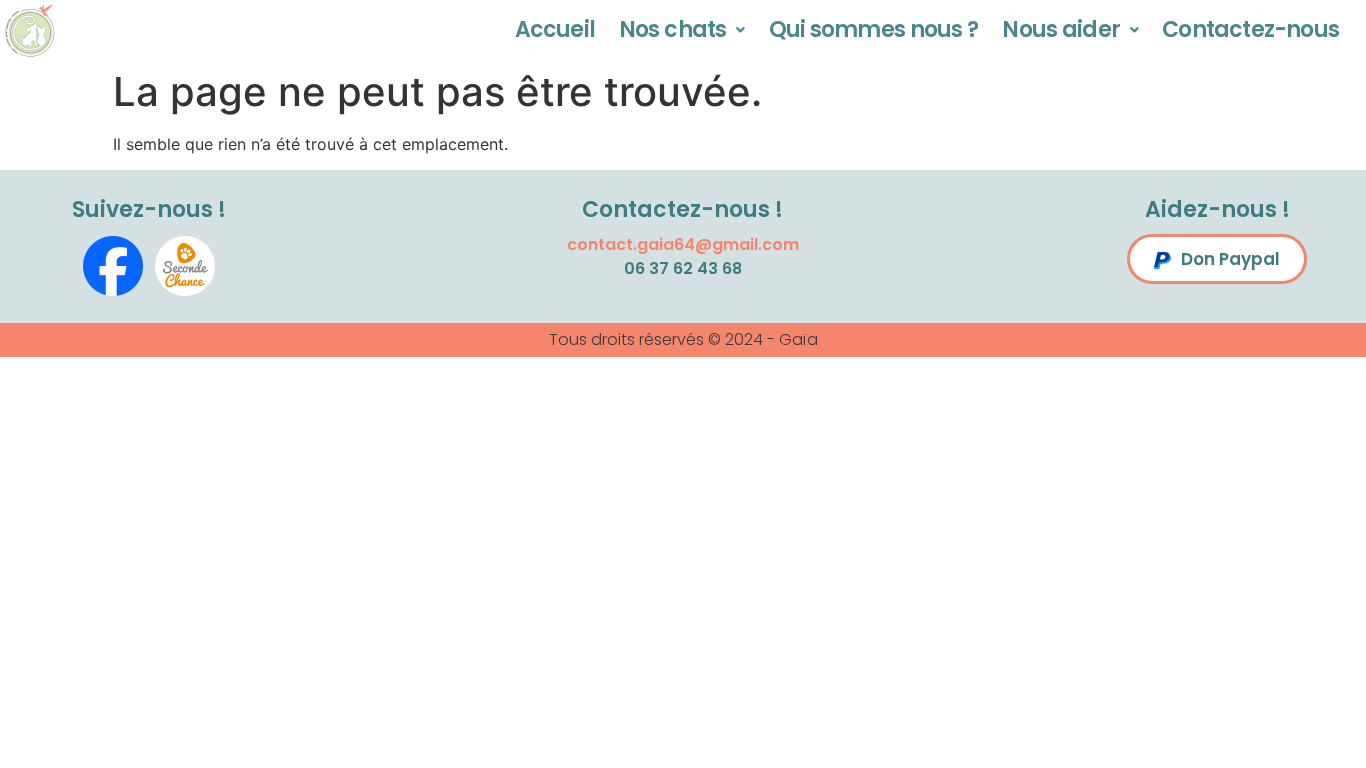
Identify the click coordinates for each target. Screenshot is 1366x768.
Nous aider (1061, 29)
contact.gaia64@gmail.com (683, 244)
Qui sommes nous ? (874, 29)
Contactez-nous (1250, 29)
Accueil (555, 29)
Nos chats (672, 29)
